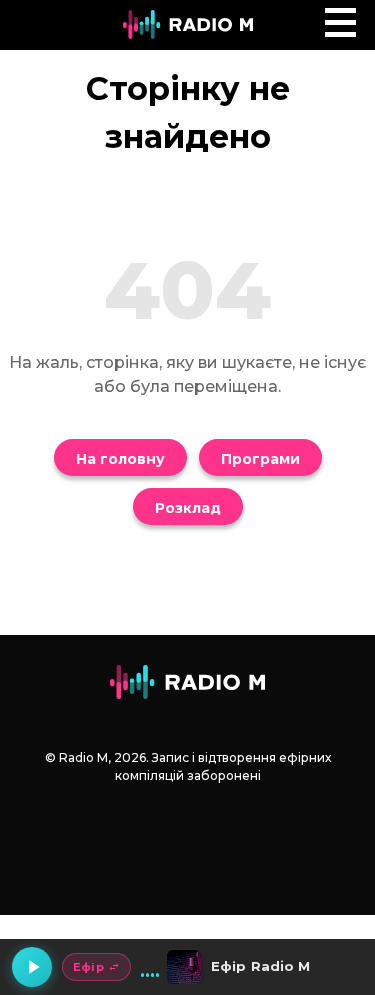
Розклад (188, 508)
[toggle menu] (340, 22)
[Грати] (32, 967)
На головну (120, 459)
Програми (260, 459)
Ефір (88, 967)
